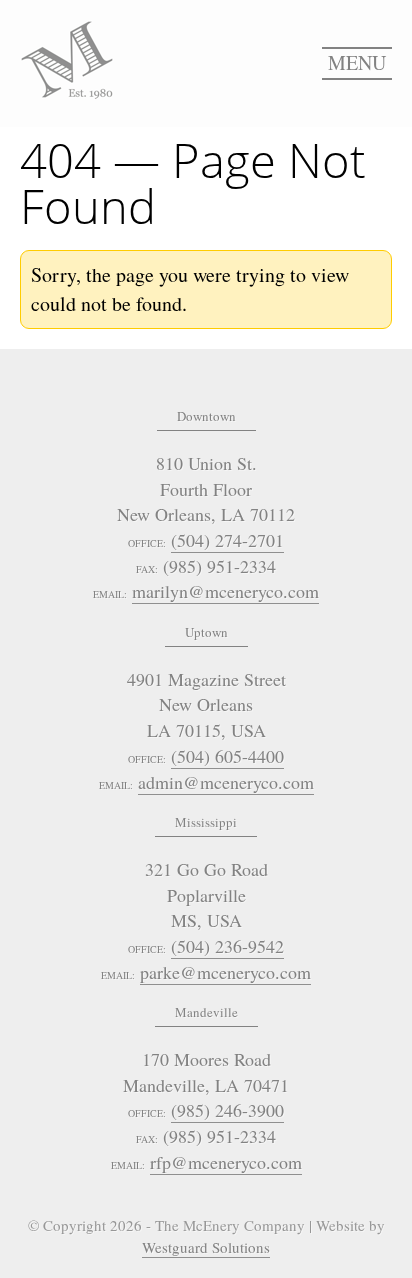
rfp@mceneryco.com (226, 1162)
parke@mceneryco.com (225, 972)
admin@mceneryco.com (226, 782)
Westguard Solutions (206, 1247)
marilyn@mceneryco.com (225, 591)
